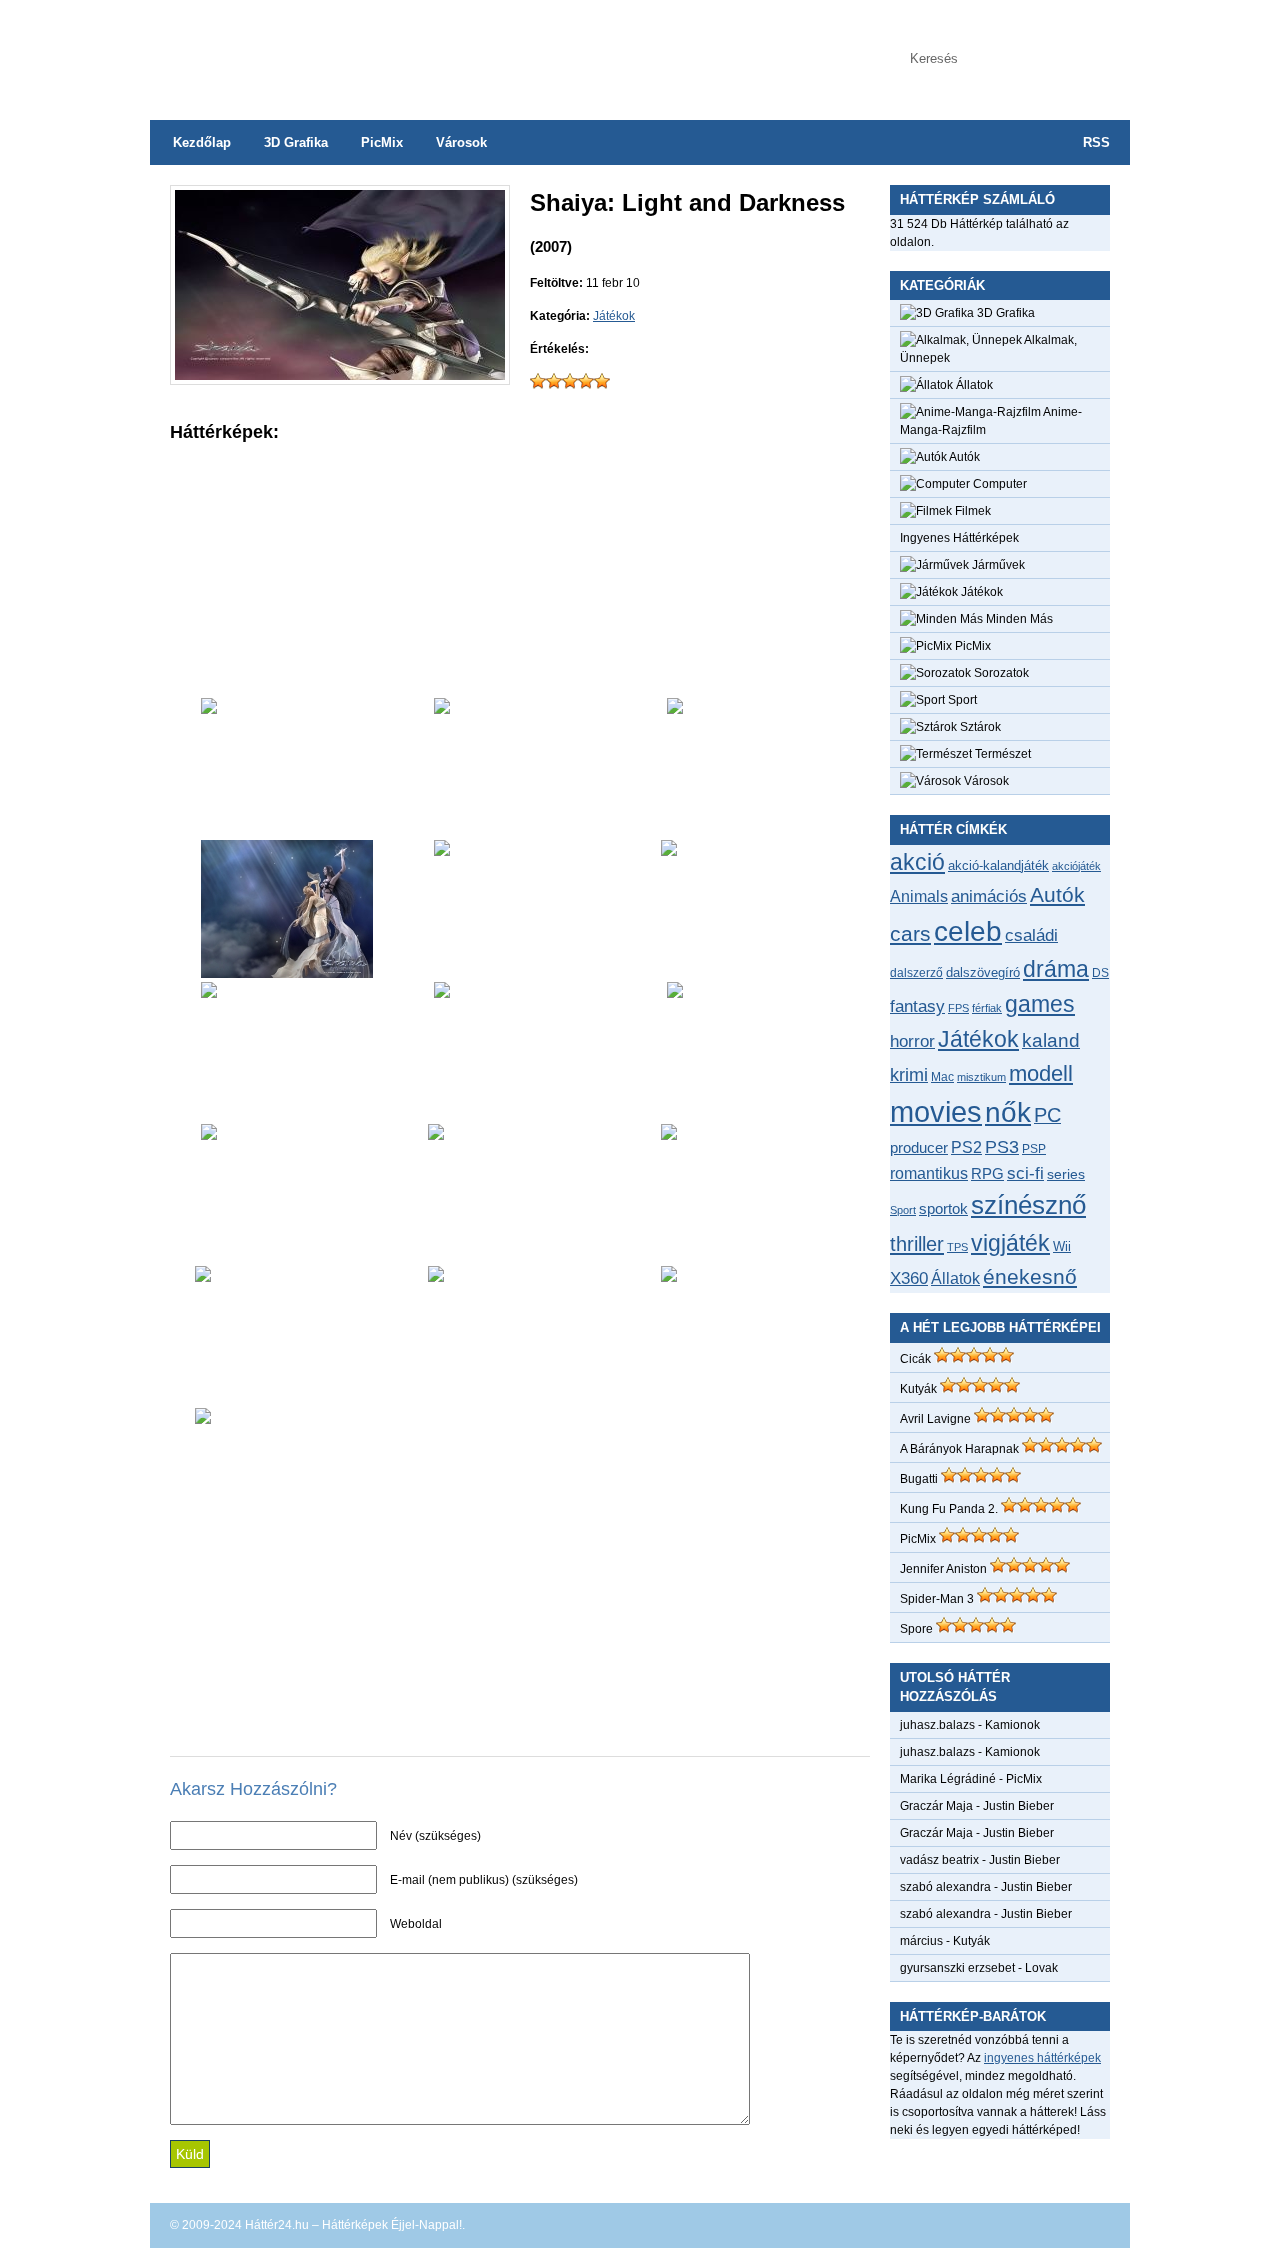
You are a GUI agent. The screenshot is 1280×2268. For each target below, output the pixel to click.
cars (910, 934)
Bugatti (919, 1479)
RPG (987, 1173)
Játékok (614, 316)
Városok (461, 142)
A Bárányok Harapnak (959, 1449)
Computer (998, 484)
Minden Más (1018, 619)
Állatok (973, 385)
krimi (909, 1075)
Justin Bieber (1018, 1806)
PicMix (382, 142)
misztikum (981, 1077)
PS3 (1002, 1147)
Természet (1001, 754)
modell (1041, 1073)
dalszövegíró (983, 972)
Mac (942, 1076)
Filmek (971, 511)
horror (912, 1041)
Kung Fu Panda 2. (949, 1509)
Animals (919, 896)
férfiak (987, 1008)
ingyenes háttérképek (1042, 2058)
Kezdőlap (202, 142)
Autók (963, 457)
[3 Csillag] (570, 381)
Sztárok (979, 727)
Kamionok (1012, 1725)
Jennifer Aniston (943, 1569)
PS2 (966, 1147)
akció (917, 862)
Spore (916, 1629)
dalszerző (916, 973)
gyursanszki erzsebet (957, 1968)
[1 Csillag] (538, 381)
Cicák (915, 1359)
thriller (917, 1244)
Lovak (1041, 1968)
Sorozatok (1000, 673)
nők (1008, 1112)
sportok (943, 1208)
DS (1100, 972)
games (1040, 1004)
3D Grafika (296, 142)
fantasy (917, 1006)
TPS (957, 1247)
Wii (1062, 1246)
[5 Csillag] (602, 381)
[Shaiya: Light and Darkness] (340, 376)
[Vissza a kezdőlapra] (350, 50)
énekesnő (1030, 1277)
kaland (1051, 1040)
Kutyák (918, 1389)
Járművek (997, 565)
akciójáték (1076, 866)
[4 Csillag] (586, 381)
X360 (909, 1278)
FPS (958, 1008)
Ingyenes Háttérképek (959, 538)
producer (919, 1147)
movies (936, 1111)
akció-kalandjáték (998, 865)
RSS (1096, 142)
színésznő (1028, 1205)
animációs (989, 896)
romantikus (929, 1173)
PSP (1034, 1149)
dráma (1056, 969)
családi (1031, 935)
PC (1047, 1115)
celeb (968, 931)
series (1066, 1174)
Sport (961, 700)
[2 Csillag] (554, 381)
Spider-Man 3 (937, 1599)
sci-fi (1025, 1173)
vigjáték (1010, 1243)
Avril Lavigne (935, 1419)
